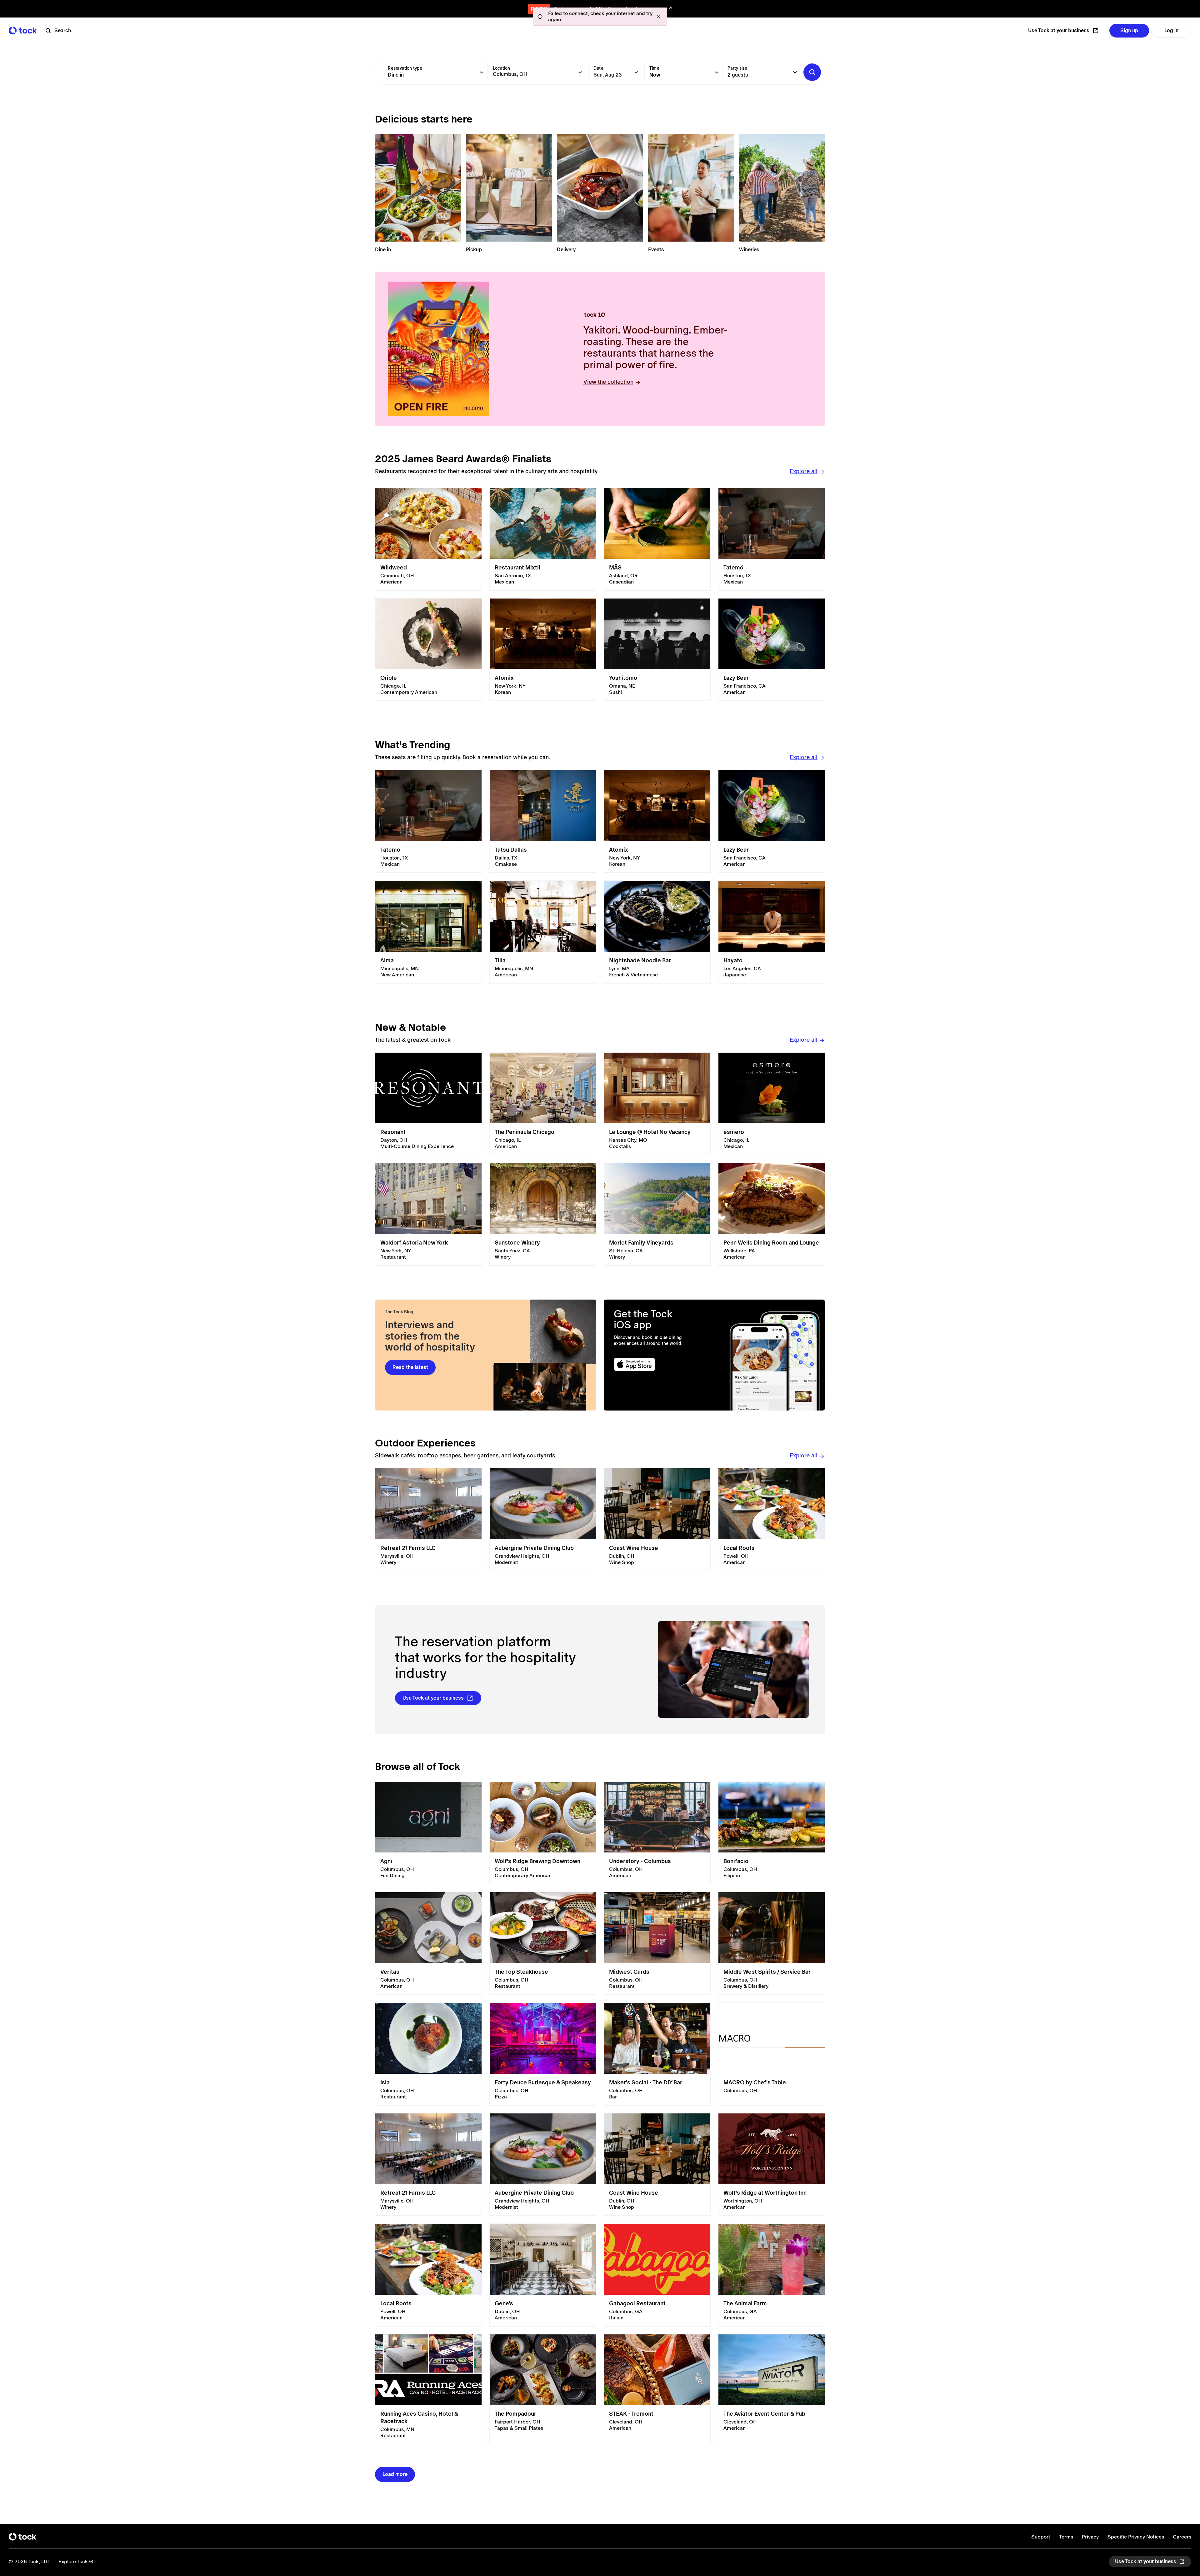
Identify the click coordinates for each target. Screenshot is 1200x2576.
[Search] (812, 72)
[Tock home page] (23, 30)
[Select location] (580, 72)
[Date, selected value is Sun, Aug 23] (636, 72)
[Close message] (659, 17)
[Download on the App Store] (659, 1364)
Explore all (804, 471)
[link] (428, 539)
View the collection (608, 382)
